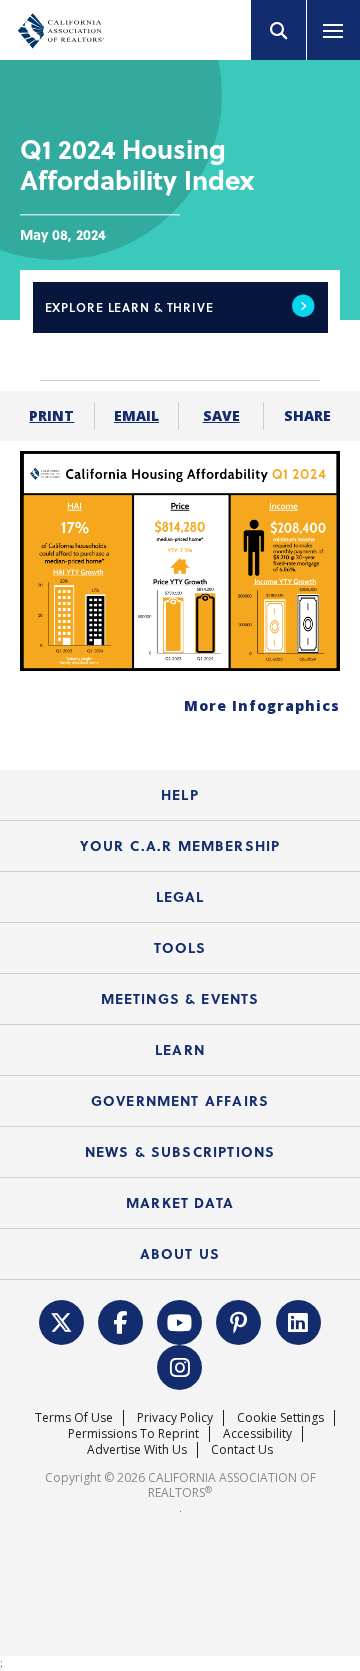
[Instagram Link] (180, 1365)
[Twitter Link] (61, 1320)
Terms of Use (74, 1417)
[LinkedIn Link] (298, 1320)
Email (136, 415)
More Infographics (262, 705)
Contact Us (242, 1449)
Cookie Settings (280, 1417)
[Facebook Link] (121, 1320)
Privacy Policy (175, 1417)
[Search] (279, 30)
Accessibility (257, 1433)
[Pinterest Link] (239, 1320)
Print (51, 415)
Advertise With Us (137, 1449)
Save (221, 415)
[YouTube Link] (180, 1320)
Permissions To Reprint (133, 1433)
